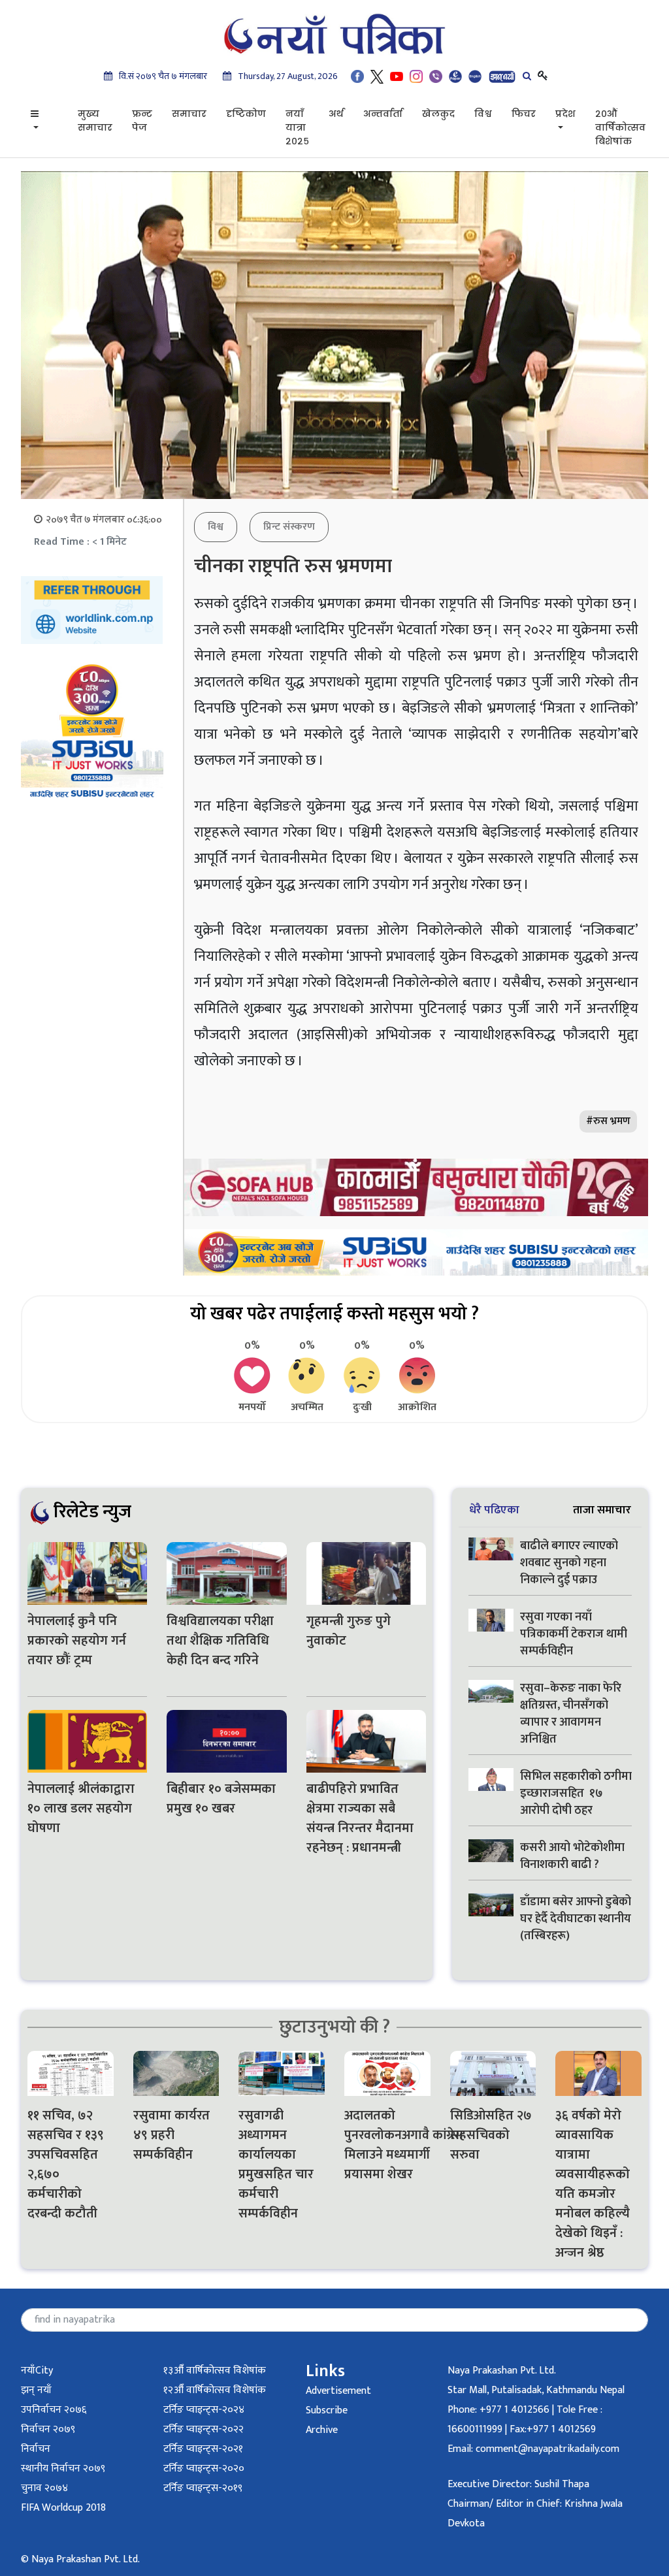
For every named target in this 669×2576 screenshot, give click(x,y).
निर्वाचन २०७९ (48, 2429)
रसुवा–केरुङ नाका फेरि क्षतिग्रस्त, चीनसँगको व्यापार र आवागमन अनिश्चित (571, 1714)
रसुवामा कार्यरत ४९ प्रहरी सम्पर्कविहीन (171, 2135)
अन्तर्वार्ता (383, 114)
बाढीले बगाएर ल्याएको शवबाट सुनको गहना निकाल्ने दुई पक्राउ (569, 1563)
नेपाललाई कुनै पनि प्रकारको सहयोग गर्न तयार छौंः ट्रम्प (77, 1641)
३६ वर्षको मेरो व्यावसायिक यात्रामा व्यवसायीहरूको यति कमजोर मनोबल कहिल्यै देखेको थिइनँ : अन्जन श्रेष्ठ (593, 2184)
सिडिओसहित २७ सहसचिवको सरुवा (491, 2135)
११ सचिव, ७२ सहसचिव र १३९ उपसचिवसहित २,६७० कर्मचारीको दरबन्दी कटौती (66, 2165)
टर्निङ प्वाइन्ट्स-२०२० (204, 2469)
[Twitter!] (377, 76)
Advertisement (338, 2391)
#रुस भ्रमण (608, 1121)
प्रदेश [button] (565, 114)
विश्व (483, 114)
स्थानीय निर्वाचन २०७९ (63, 2469)
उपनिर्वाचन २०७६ (54, 2410)
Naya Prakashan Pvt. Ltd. (502, 2371)
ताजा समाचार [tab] (602, 1510)
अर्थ (336, 114)
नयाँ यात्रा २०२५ (297, 127)
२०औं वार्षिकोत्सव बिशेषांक (620, 127)
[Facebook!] (357, 76)
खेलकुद (438, 114)
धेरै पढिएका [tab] (494, 1510)
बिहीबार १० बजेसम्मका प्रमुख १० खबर (221, 1799)
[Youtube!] (397, 76)
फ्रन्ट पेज (142, 121)
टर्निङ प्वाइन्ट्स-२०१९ (203, 2488)
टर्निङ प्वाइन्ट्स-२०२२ (204, 2429)
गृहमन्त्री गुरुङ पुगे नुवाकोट (349, 1631)
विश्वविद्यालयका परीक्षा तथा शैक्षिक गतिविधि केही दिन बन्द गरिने (220, 1641)
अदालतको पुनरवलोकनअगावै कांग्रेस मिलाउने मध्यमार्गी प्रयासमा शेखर (387, 2145)
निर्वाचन (36, 2449)
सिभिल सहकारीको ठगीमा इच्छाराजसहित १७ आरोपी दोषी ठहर (576, 1794)
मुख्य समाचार (95, 121)
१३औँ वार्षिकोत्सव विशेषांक (215, 2371)
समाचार (189, 114)
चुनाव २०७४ (44, 2488)
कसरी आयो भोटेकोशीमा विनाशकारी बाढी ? (572, 1856)
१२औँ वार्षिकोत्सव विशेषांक (215, 2390)
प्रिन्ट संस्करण (289, 527)
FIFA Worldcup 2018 (63, 2508)
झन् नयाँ (36, 2390)
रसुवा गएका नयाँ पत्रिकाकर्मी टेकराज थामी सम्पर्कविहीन (574, 1634)
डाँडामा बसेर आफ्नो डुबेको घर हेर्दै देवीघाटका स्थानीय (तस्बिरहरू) (576, 1919)
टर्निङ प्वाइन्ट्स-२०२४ (204, 2410)
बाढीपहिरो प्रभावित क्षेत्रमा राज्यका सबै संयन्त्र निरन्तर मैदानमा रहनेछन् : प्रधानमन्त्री (360, 1818)
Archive (322, 2430)
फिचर (524, 114)
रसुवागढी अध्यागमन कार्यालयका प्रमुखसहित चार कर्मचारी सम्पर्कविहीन (276, 2165)
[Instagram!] (416, 76)
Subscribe (327, 2410)
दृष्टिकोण (246, 114)
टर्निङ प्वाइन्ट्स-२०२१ (203, 2449)
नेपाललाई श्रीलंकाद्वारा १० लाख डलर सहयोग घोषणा (81, 1809)
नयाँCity (37, 2371)
